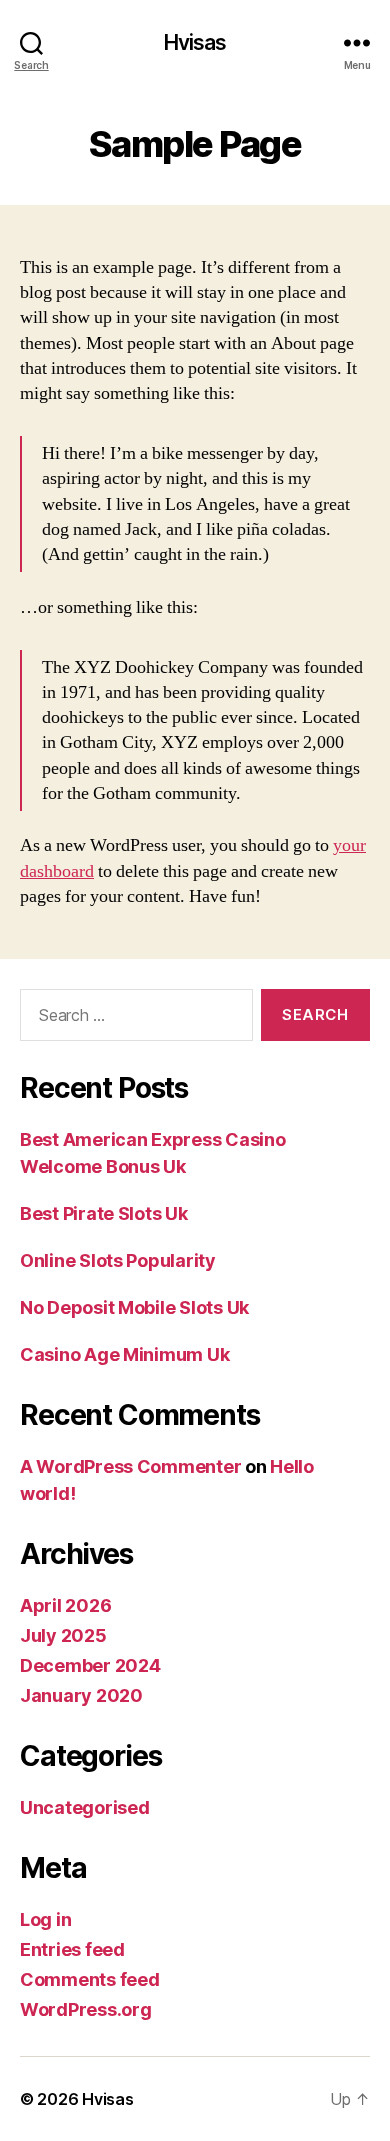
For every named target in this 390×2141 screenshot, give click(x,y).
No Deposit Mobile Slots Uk (134, 1307)
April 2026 (65, 1605)
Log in (45, 1919)
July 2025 (63, 1635)
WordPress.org (86, 2009)
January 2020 (81, 1695)
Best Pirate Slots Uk (104, 1213)
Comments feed (90, 1979)
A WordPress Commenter (130, 1466)
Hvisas (195, 42)
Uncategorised (85, 1807)
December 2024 (90, 1665)
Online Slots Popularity (118, 1260)
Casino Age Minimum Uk (124, 1354)
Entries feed (72, 1949)
